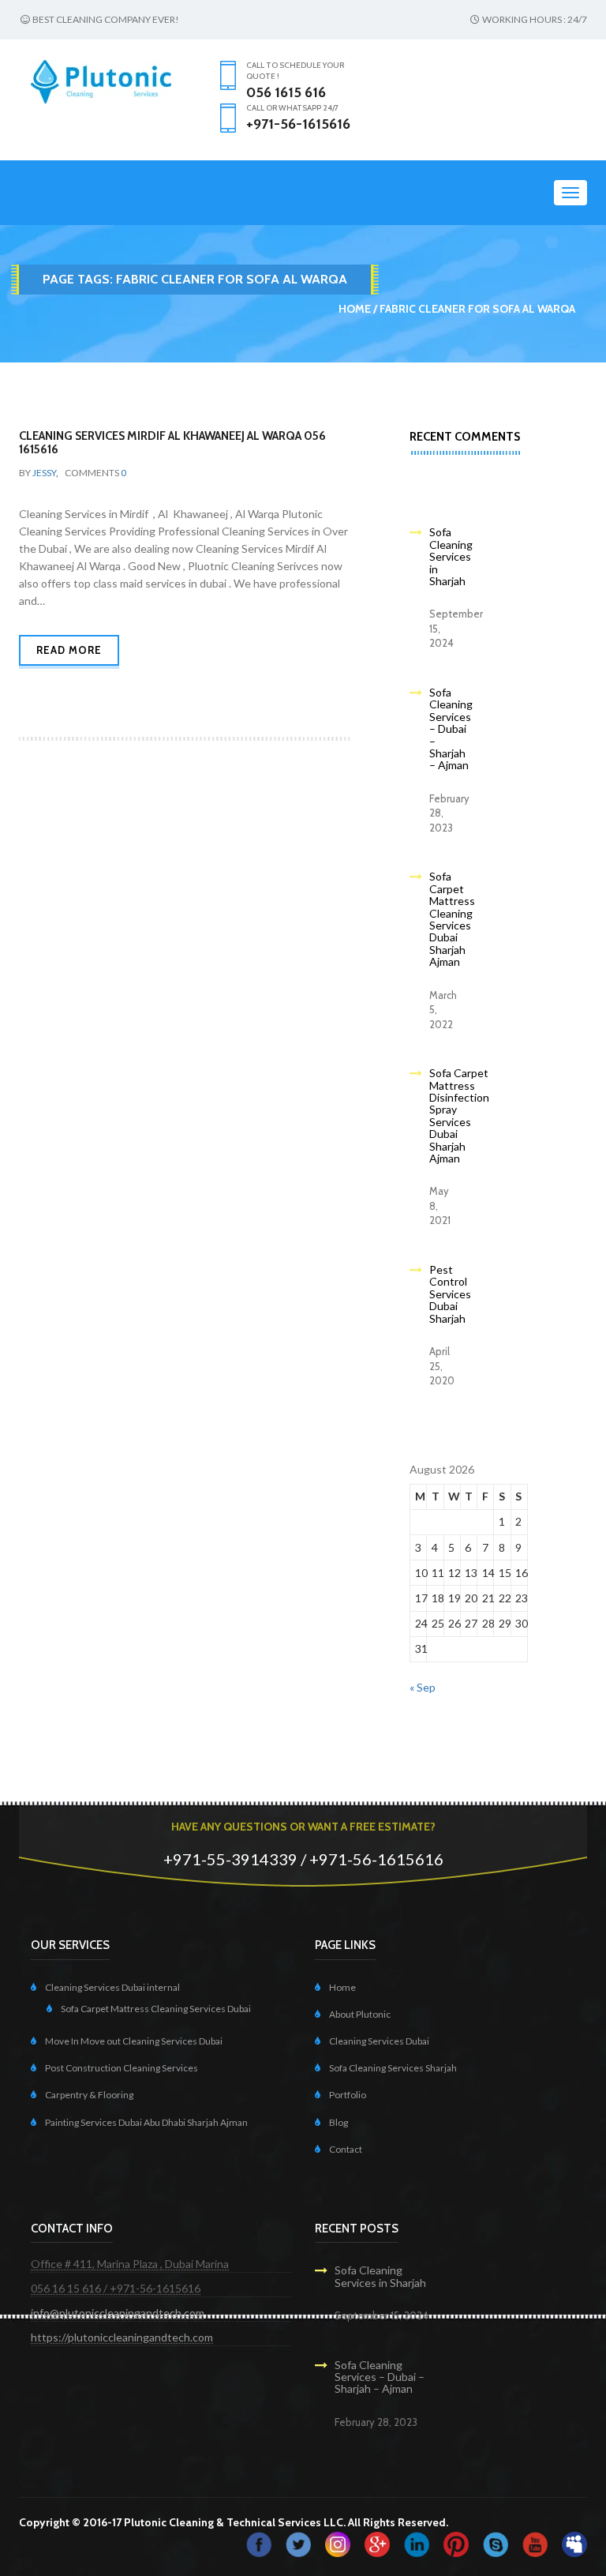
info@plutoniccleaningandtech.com (118, 2313)
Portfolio (348, 2095)
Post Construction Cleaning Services (122, 2068)
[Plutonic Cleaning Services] (338, 2543)
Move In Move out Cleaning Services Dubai (134, 2041)
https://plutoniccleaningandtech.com (122, 2337)
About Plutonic (360, 2014)
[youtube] (535, 2543)
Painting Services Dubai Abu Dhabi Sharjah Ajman (146, 2122)
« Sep (423, 1687)
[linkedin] (417, 2543)
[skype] (496, 2543)
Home (355, 309)
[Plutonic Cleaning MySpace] (574, 2543)
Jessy (44, 473)
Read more (69, 650)
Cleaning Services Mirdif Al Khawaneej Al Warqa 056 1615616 (172, 443)
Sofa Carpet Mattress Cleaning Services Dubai (156, 2009)
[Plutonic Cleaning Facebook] (259, 2543)
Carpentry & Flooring (89, 2095)
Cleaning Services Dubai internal (112, 1987)
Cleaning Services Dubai (379, 2041)
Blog (339, 2122)
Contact (346, 2149)
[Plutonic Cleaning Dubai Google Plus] (377, 2543)
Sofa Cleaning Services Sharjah (393, 2068)
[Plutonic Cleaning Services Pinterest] (456, 2543)
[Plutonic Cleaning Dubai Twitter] (298, 2543)
